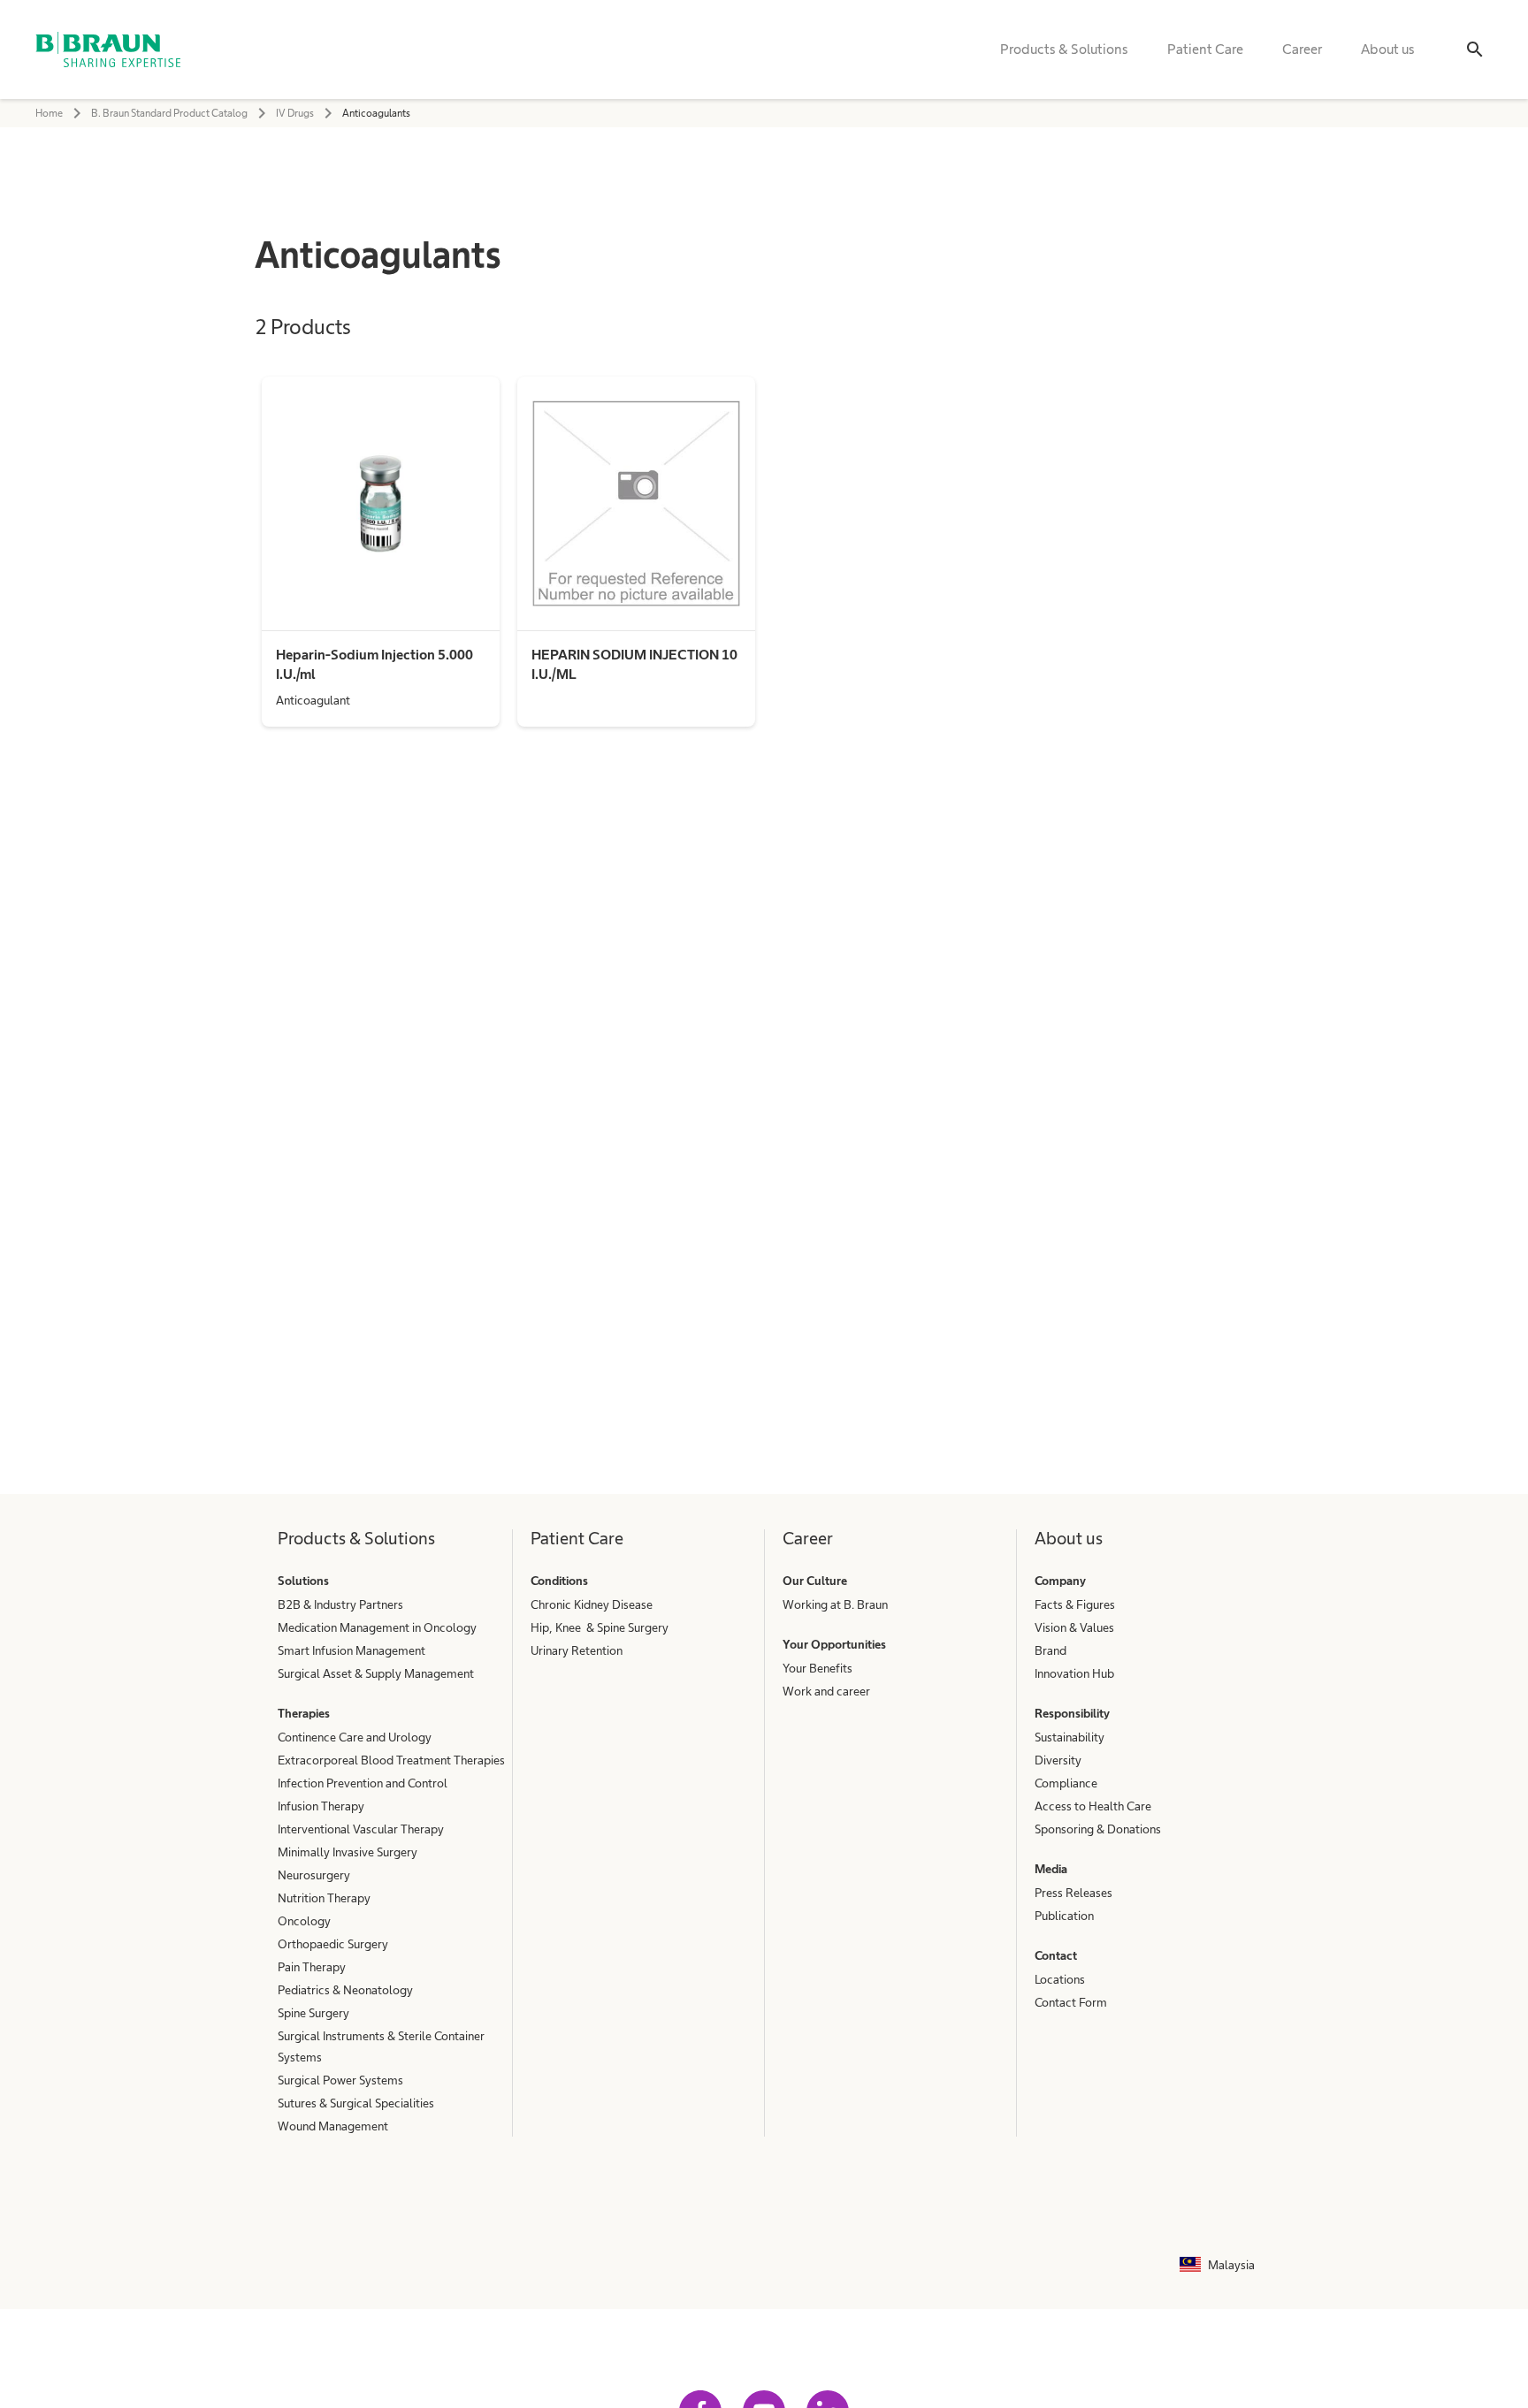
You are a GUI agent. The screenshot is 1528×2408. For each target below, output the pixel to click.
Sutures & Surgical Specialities (356, 2103)
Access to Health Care (1093, 1806)
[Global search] (1475, 50)
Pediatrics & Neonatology (345, 1990)
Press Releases (1073, 1893)
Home (49, 113)
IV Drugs (295, 113)
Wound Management (333, 2126)
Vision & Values (1074, 1627)
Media (1051, 1869)
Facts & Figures (1075, 1604)
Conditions (559, 1581)
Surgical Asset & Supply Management (376, 1673)
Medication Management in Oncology (377, 1627)
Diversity (1058, 1760)
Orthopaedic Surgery (333, 1944)
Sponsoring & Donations (1098, 1829)
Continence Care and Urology (355, 1737)
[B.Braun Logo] (108, 50)
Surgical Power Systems (340, 2080)
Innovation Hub (1074, 1673)
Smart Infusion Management (351, 1650)
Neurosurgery (314, 1875)
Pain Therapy (312, 1967)
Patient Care (1205, 49)
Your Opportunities (834, 1644)
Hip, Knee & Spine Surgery (600, 1627)
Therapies (304, 1713)
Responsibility (1072, 1713)
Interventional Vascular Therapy (361, 1829)
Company (1060, 1581)
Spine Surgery (313, 2013)
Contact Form (1071, 2002)
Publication (1064, 1916)
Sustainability (1070, 1737)
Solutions (303, 1581)
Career (1302, 49)
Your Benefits (817, 1668)
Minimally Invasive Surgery (348, 1852)
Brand (1050, 1650)
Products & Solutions (1064, 49)
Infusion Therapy (321, 1806)
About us (1388, 49)
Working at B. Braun (835, 1604)
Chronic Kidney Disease (592, 1604)
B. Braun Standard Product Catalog (169, 113)
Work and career (826, 1691)
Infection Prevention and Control (363, 1783)
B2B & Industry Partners (340, 1604)
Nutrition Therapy (324, 1898)
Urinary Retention (577, 1650)
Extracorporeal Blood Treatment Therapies (391, 1760)
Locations (1060, 1979)
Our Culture (815, 1581)
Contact (1056, 1955)
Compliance (1066, 1783)
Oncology (304, 1921)
